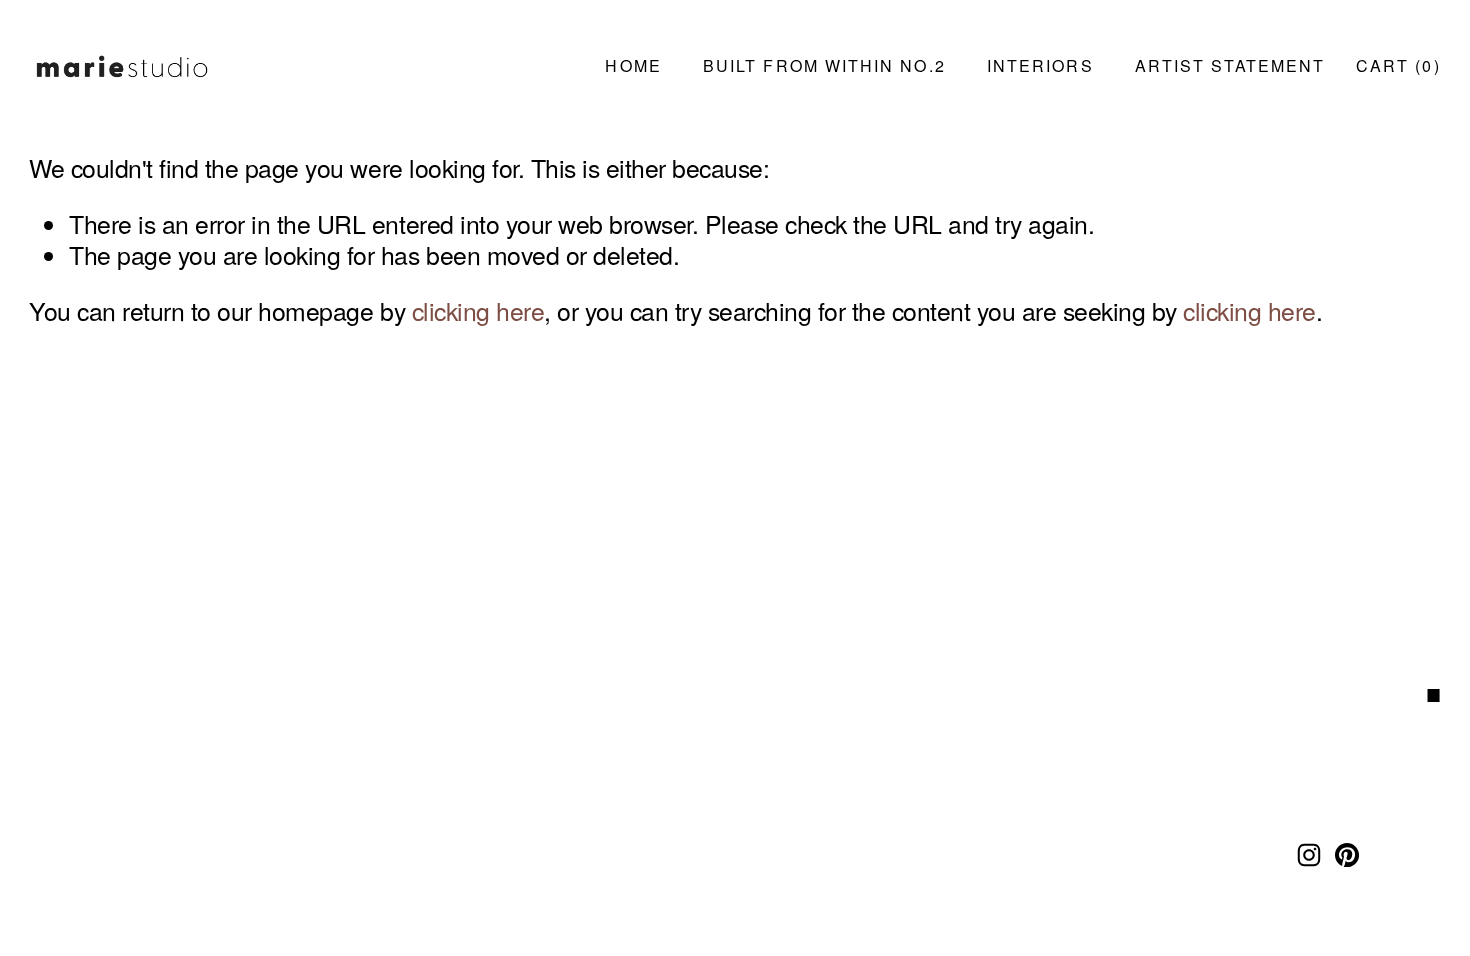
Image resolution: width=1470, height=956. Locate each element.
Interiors (1040, 65)
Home (633, 65)
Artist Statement (1230, 65)
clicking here (478, 310)
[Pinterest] (1347, 855)
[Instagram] (1309, 855)
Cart (1398, 65)
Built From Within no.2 (824, 65)
